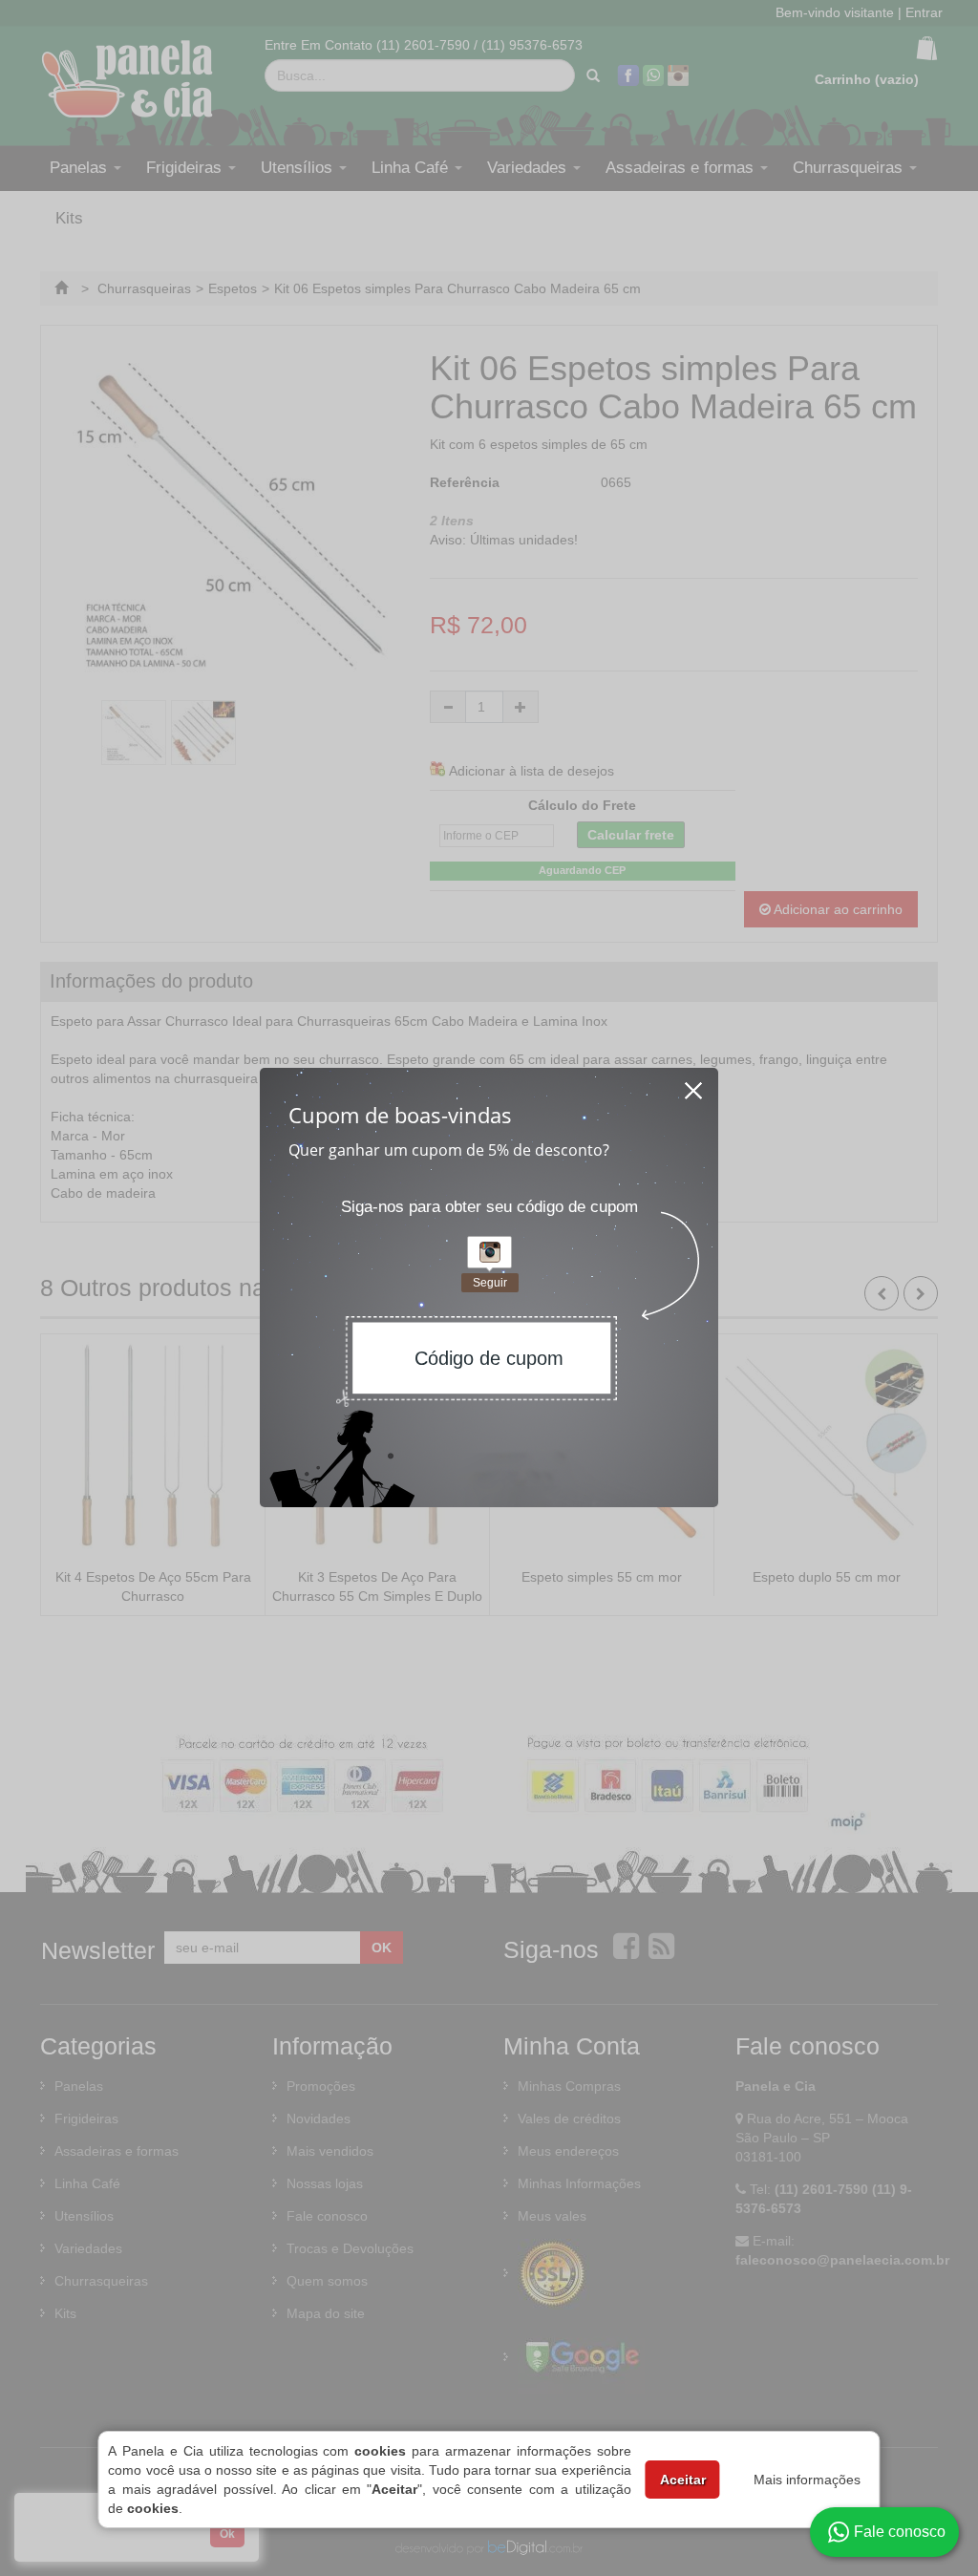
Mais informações (807, 2480)
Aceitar (683, 2480)
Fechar (694, 1085)
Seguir (490, 1283)
